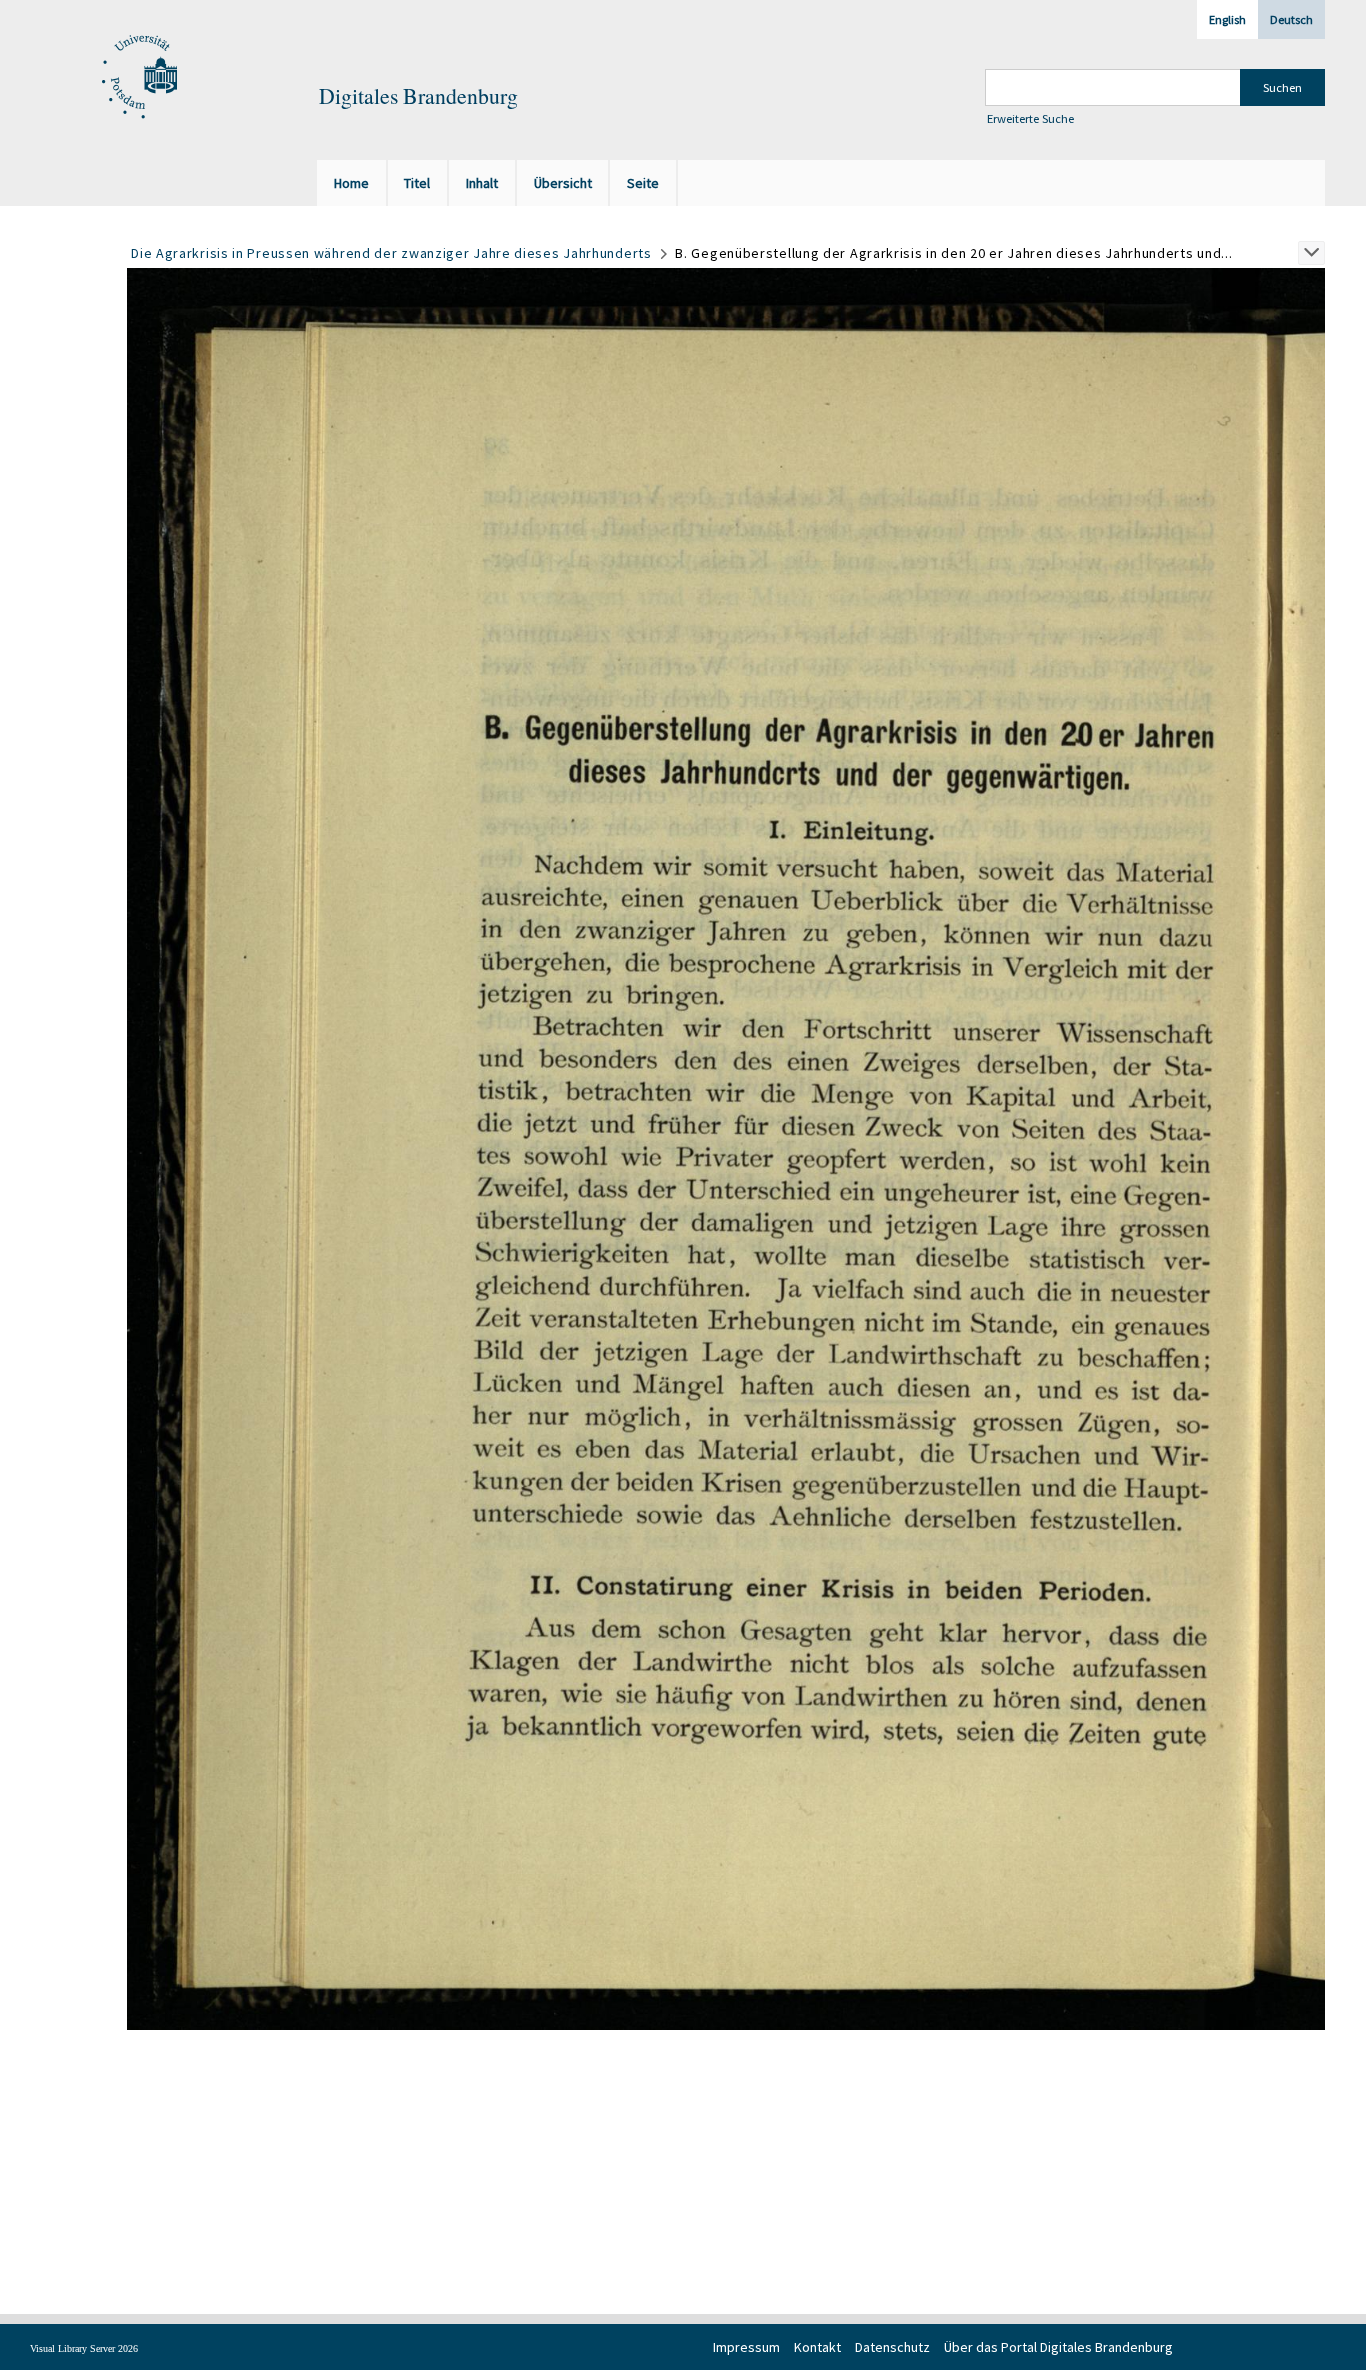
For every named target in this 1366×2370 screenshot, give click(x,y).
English (1227, 19)
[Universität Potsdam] (137, 78)
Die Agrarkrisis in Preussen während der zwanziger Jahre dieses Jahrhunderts (391, 253)
